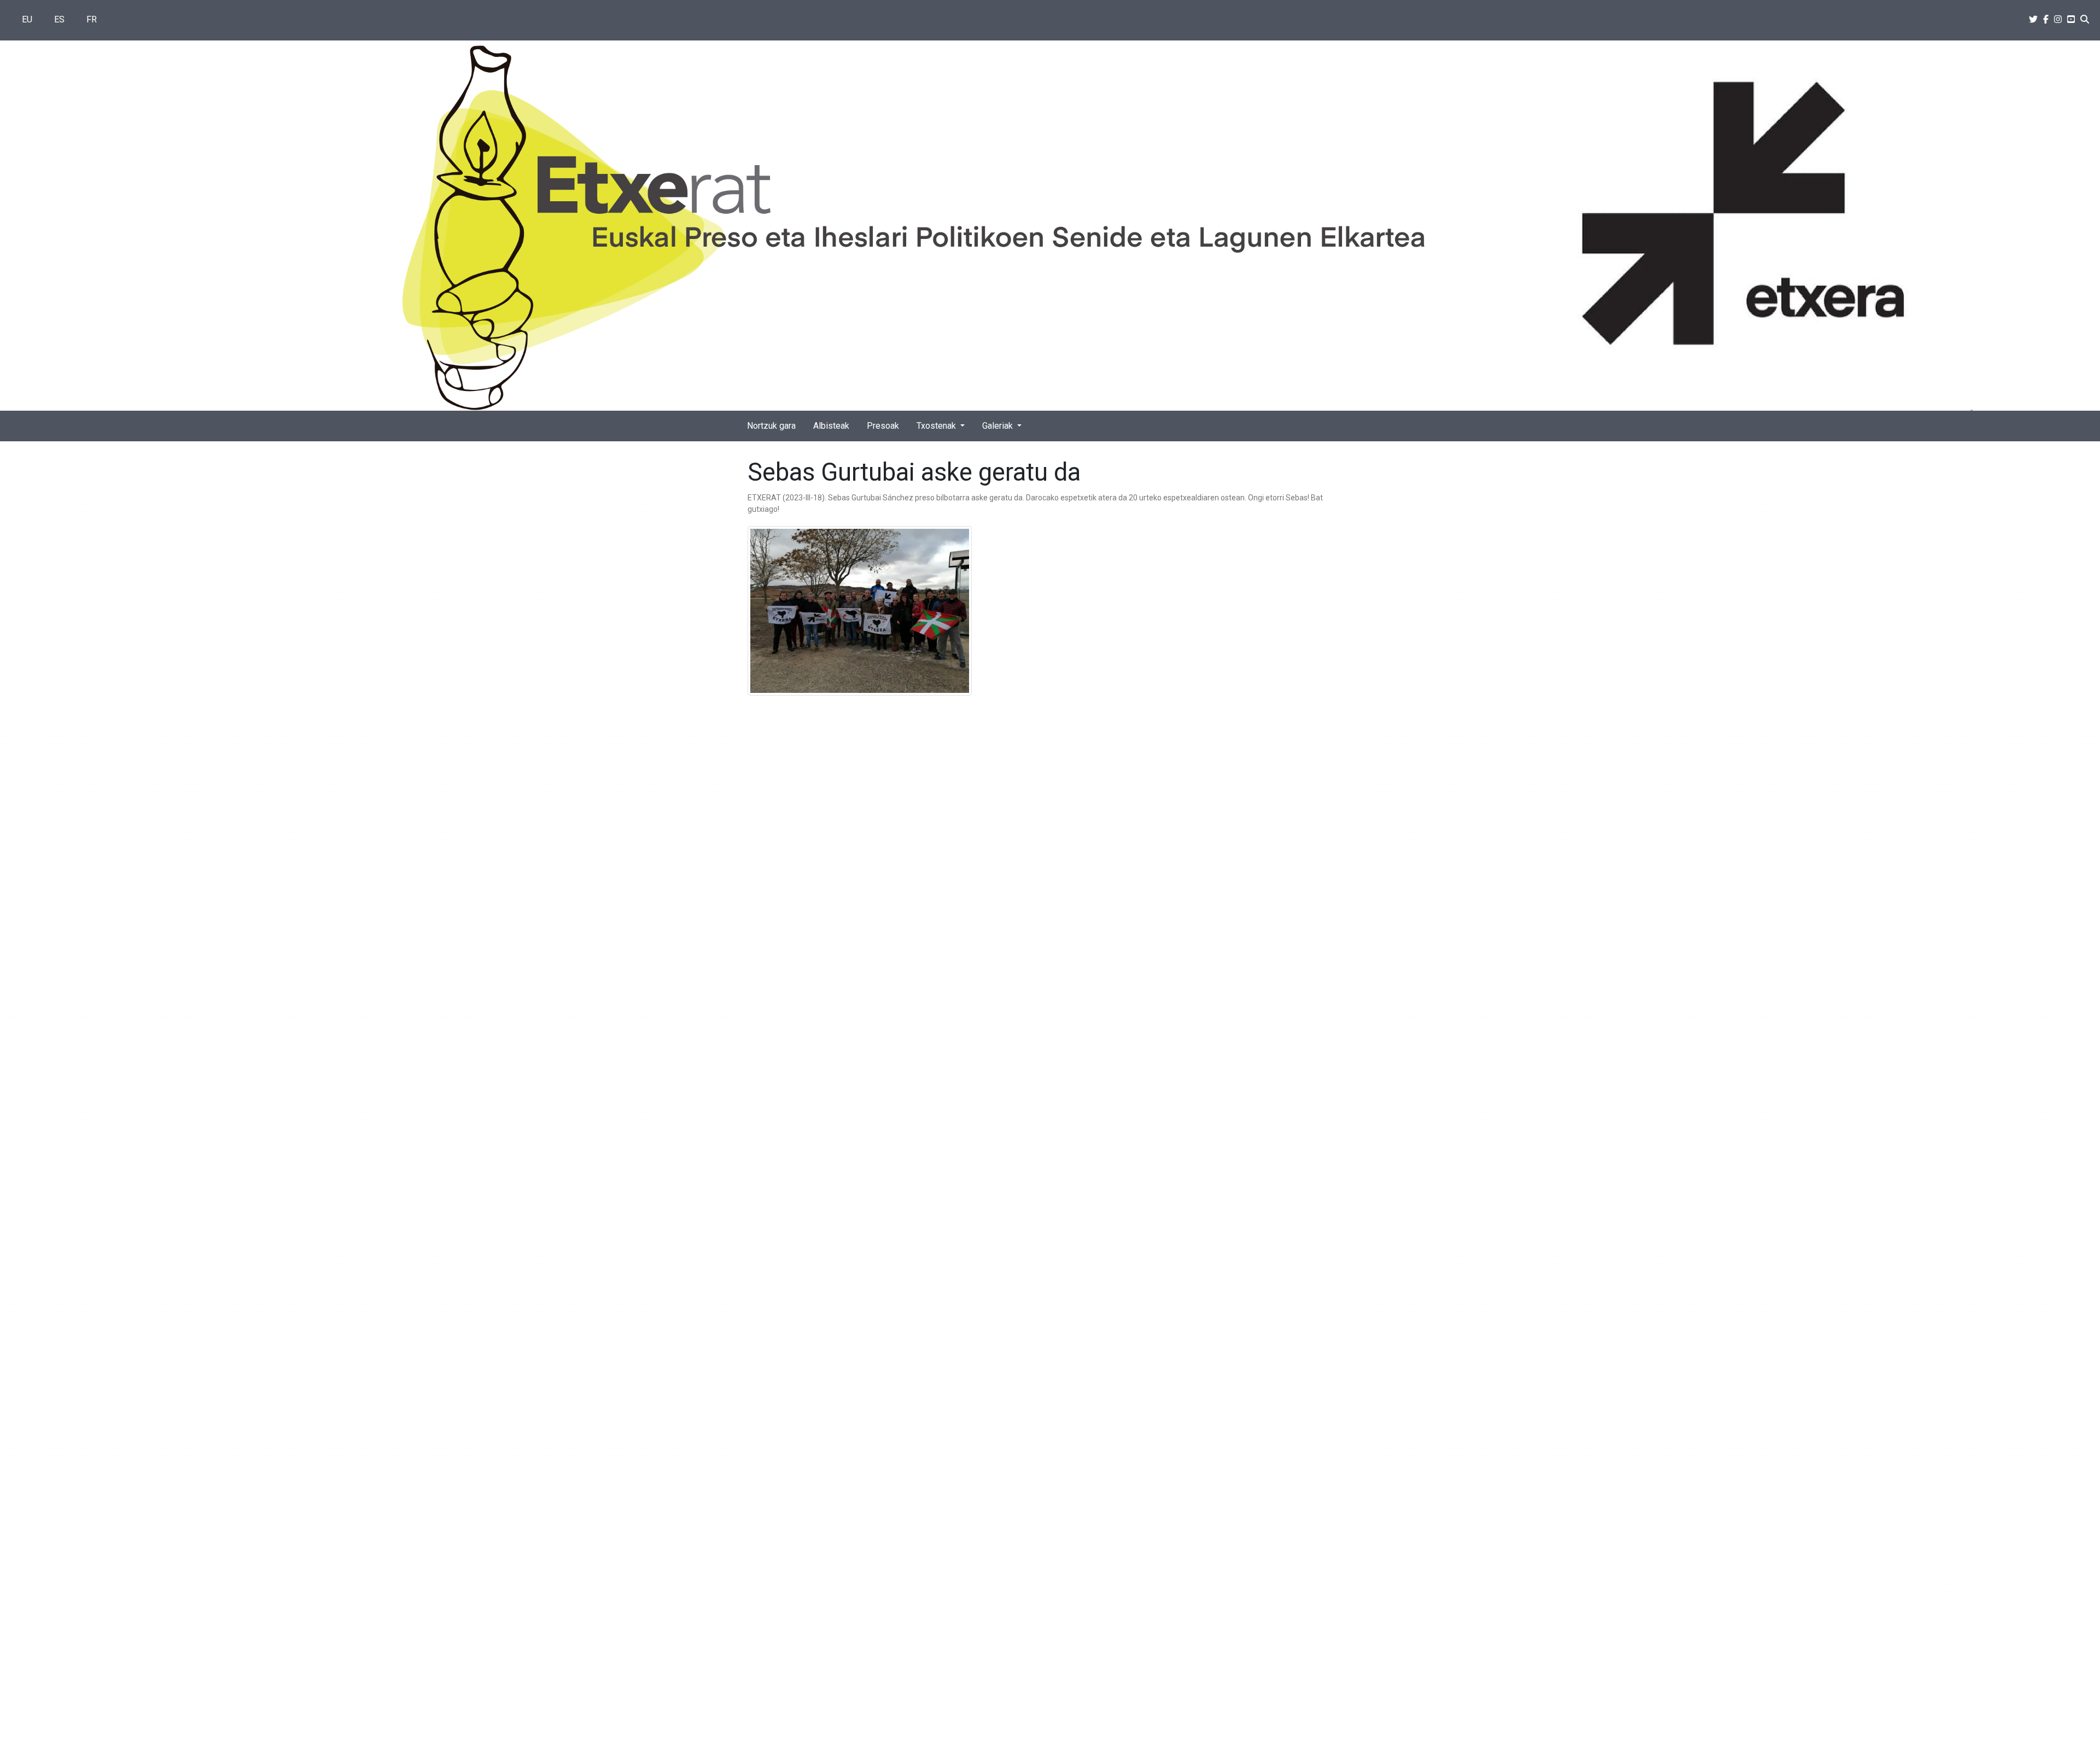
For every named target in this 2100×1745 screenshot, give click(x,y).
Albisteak (831, 426)
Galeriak (999, 426)
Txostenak (937, 426)
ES (59, 19)
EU (27, 19)
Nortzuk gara (771, 426)
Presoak (883, 426)
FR (92, 19)
